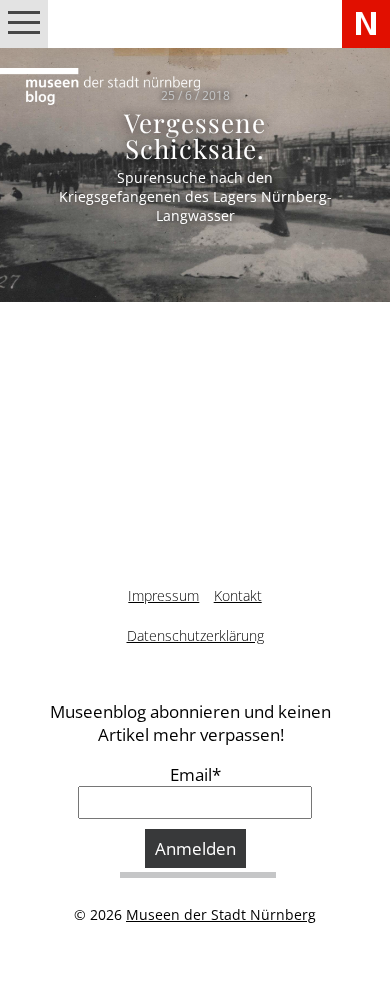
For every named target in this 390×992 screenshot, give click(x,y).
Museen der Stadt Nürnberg (221, 914)
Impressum (163, 595)
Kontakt (238, 595)
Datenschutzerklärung (195, 635)
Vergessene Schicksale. (195, 134)
